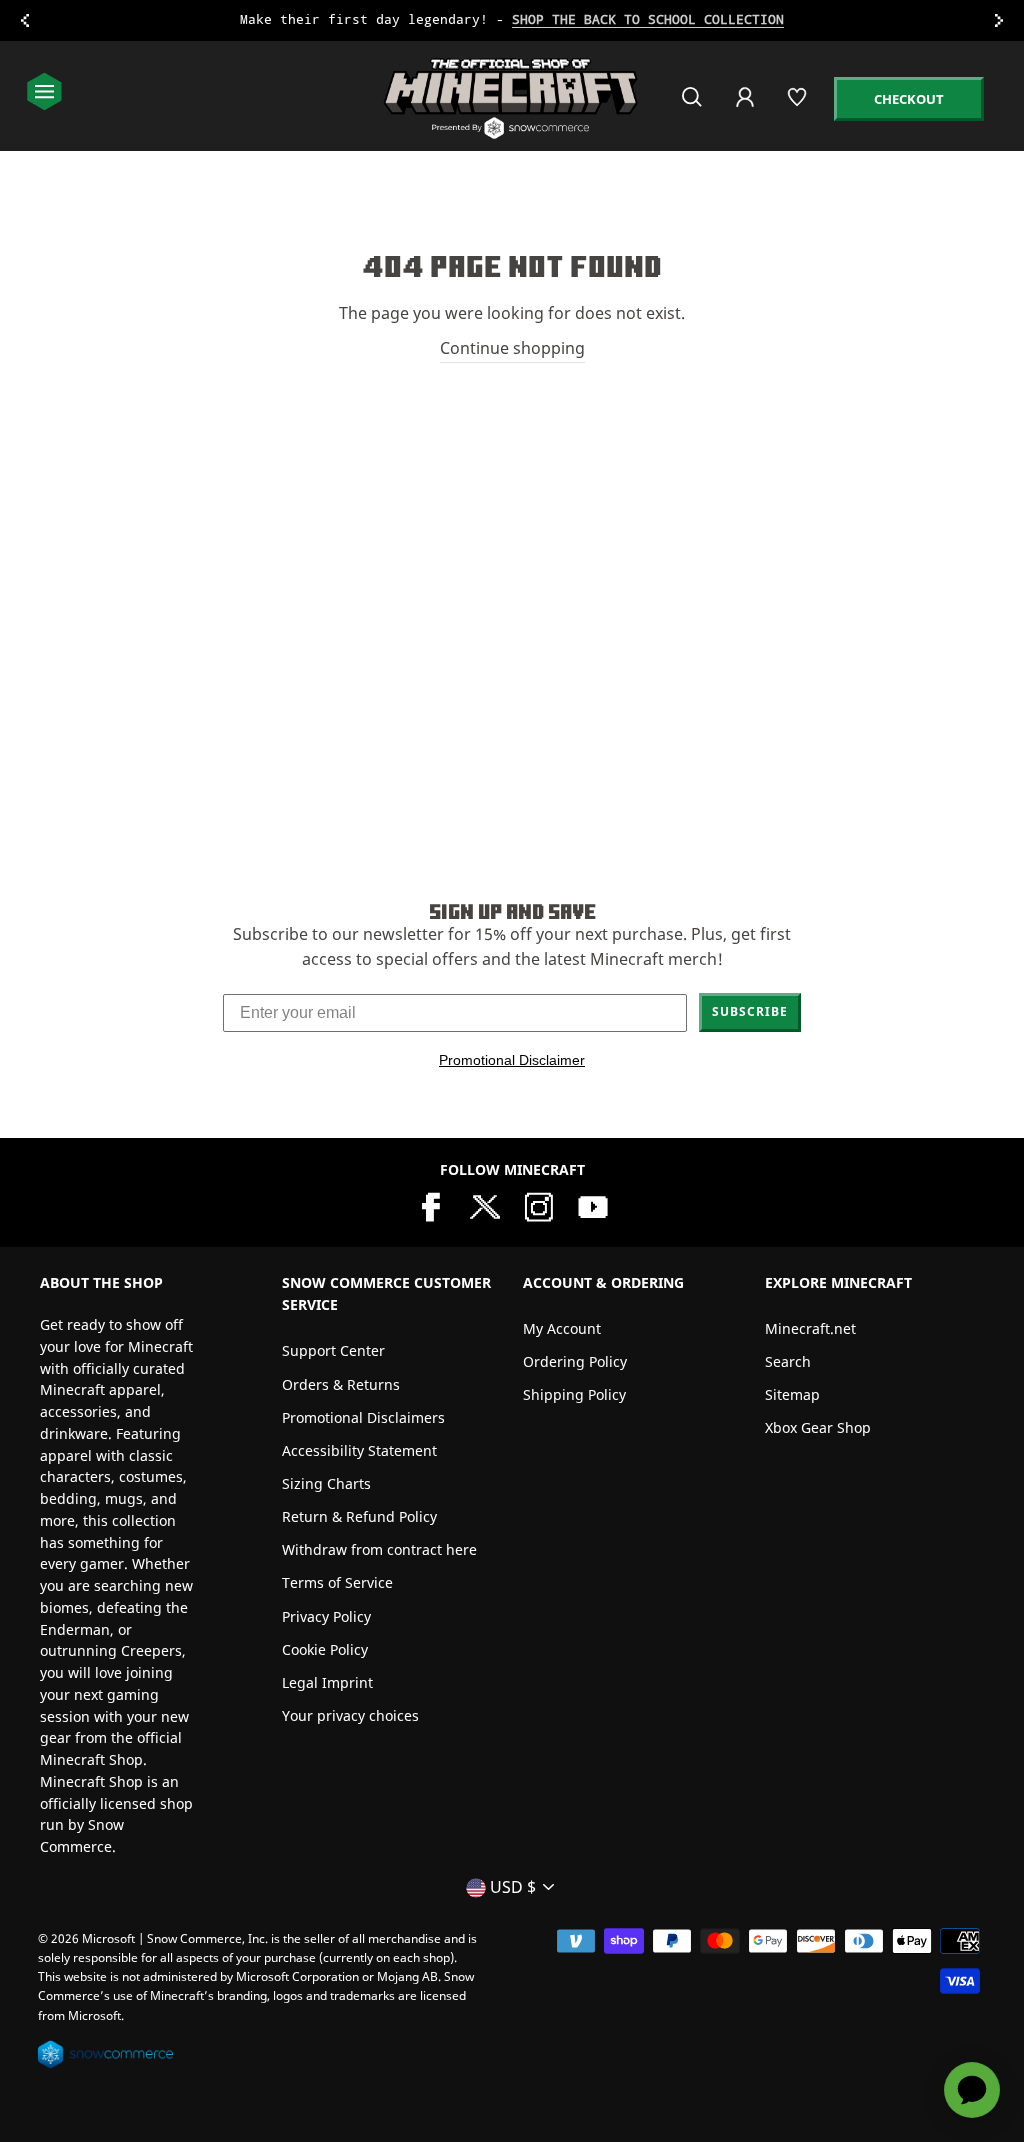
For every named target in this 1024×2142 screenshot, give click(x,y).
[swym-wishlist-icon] (798, 105)
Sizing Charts (326, 1483)
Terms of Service (337, 1582)
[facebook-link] (431, 1205)
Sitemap (792, 1394)
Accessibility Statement (359, 1450)
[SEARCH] (693, 105)
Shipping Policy (574, 1394)
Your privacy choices (350, 1715)
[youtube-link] (593, 1205)
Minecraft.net (810, 1328)
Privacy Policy (326, 1616)
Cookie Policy (325, 1649)
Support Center (333, 1350)
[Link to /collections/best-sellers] (512, 20)
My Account (562, 1328)
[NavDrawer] (44, 93)
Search (788, 1361)
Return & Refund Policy (359, 1516)
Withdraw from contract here (379, 1549)
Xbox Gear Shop (818, 1427)
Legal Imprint (327, 1682)
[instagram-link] (539, 1205)
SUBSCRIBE (750, 1011)
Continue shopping (512, 348)
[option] (512, 20)
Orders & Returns (341, 1384)
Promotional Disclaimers (363, 1417)
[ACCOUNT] (746, 110)
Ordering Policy (575, 1361)
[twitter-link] (485, 1205)
